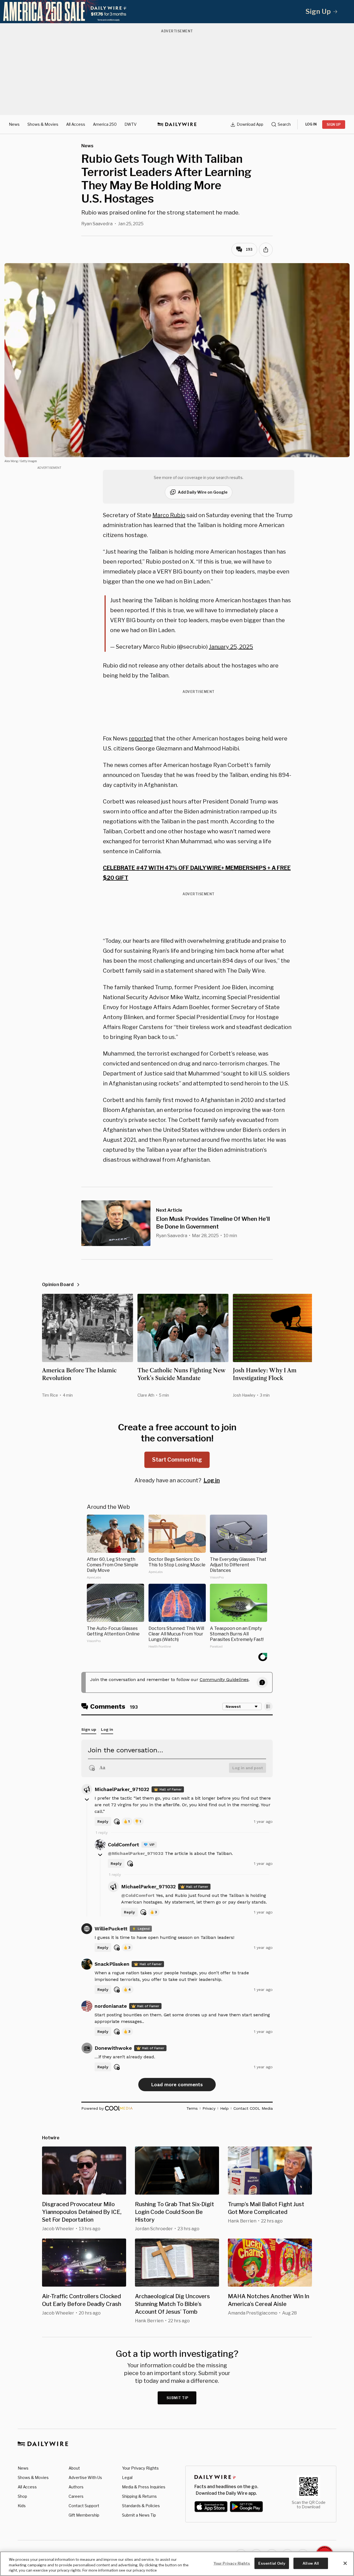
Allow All (311, 2563)
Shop (22, 2496)
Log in (212, 1480)
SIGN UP (334, 125)
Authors (76, 2487)
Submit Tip (178, 2398)
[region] (177, 2564)
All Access (76, 124)
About (74, 2468)
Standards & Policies (141, 2506)
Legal (127, 2477)
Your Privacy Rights (140, 2468)
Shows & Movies (43, 124)
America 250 (105, 124)
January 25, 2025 (231, 647)
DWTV (131, 124)
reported (141, 739)
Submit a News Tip (139, 2515)
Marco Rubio (169, 515)
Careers (76, 2496)
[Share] (266, 250)
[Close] (345, 2563)
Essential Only (272, 2563)
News (14, 124)
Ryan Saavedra (97, 224)
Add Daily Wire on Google (203, 492)
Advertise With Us (85, 2477)
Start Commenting (177, 1460)
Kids (22, 2506)
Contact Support (84, 2506)
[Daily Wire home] (177, 124)
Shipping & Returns (139, 2496)
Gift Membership (84, 2515)
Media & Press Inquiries (144, 2487)
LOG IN (311, 124)
